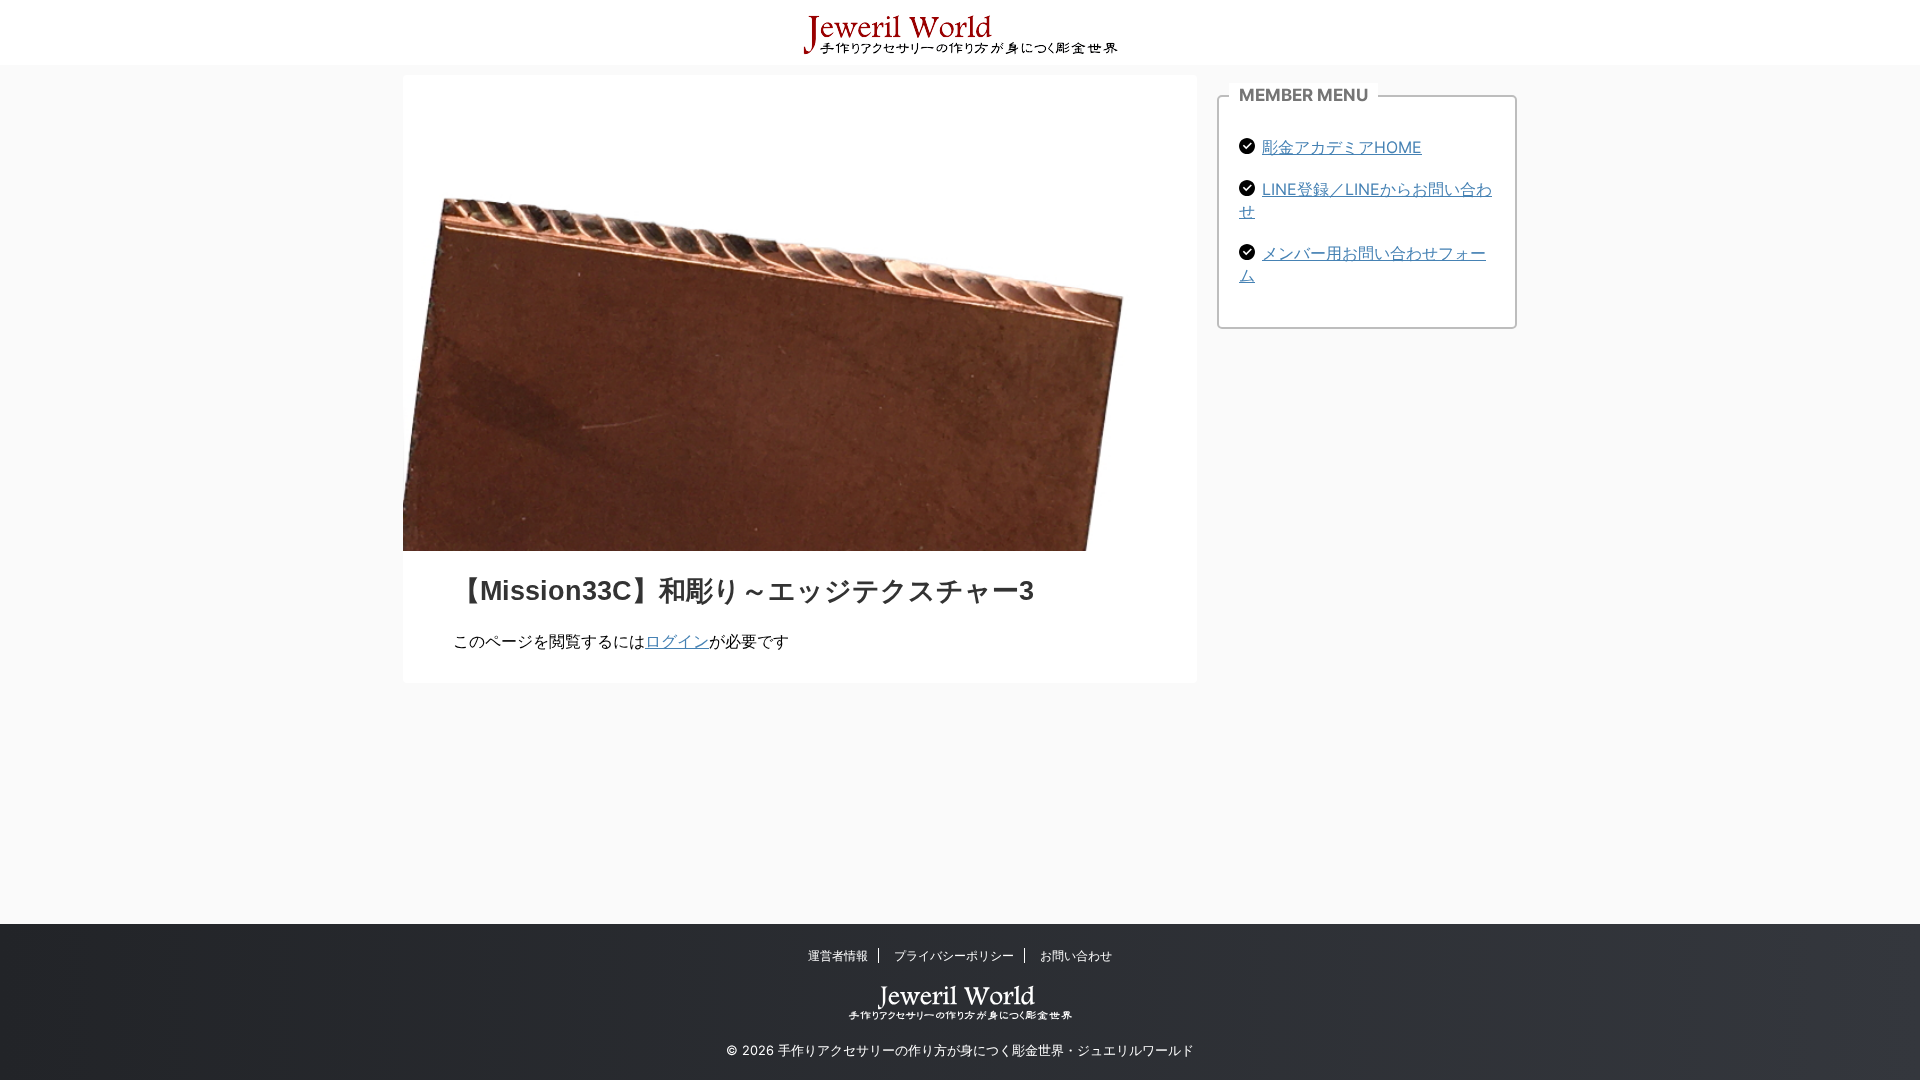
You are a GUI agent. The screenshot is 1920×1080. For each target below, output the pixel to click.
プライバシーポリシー (954, 955)
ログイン (677, 641)
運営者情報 (838, 955)
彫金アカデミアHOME (1342, 147)
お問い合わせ (1076, 955)
